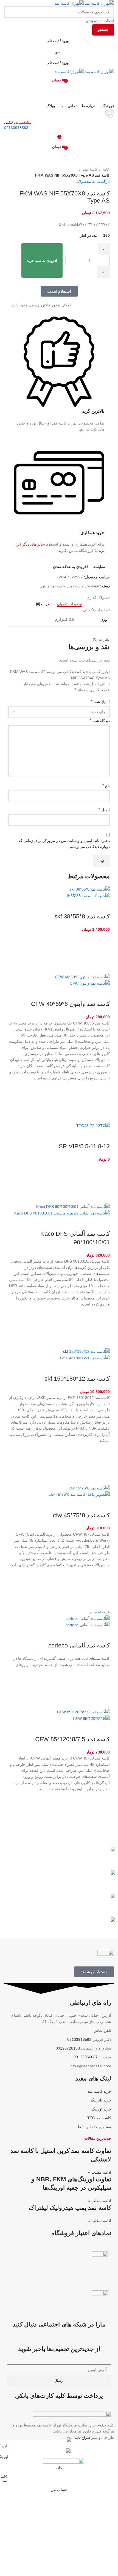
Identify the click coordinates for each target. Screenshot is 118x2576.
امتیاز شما (100, 702)
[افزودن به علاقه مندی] (103, 939)
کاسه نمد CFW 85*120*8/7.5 (72, 1739)
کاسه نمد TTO (99, 2118)
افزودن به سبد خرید (42, 261)
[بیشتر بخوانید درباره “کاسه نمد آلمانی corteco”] (103, 1688)
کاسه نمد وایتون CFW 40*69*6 (70, 1004)
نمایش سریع (103, 967)
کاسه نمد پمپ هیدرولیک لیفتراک (70, 2208)
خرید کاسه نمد (99, 2091)
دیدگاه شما (100, 720)
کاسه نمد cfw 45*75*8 (81, 1515)
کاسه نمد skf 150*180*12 (77, 1379)
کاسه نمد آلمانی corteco (79, 1645)
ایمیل (104, 810)
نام (106, 785)
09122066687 (86, 2057)
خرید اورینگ (101, 2109)
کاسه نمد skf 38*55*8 (82, 916)
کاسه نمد (90, 169)
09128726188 (68, 2048)
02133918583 (16, 128)
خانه (106, 169)
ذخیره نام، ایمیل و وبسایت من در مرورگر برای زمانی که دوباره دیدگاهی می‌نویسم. (64, 844)
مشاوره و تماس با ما (95, 2127)
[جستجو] (59, 91)
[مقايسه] (103, 906)
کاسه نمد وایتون (52, 586)
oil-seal (93, 586)
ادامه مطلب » (100, 2172)
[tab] (70, 604)
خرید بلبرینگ (101, 2100)
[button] (103, 953)
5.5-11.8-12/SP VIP (84, 1146)
